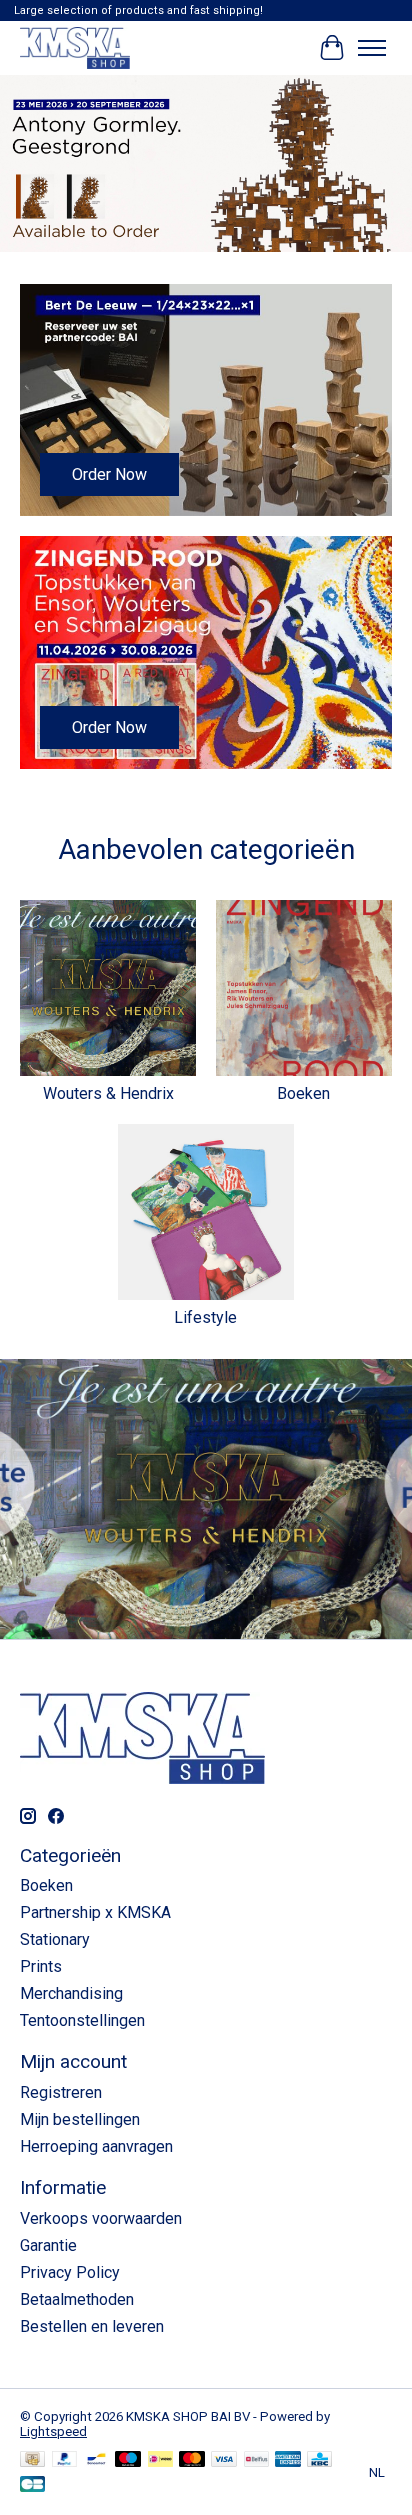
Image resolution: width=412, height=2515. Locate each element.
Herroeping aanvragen (96, 2146)
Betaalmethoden (77, 2299)
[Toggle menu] (372, 48)
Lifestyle (205, 1317)
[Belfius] (256, 2460)
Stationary (55, 1939)
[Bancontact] (96, 2460)
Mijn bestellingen (80, 2119)
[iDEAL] (160, 2460)
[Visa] (224, 2460)
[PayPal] (65, 2460)
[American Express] (288, 2460)
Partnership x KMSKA (95, 1912)
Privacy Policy (70, 2272)
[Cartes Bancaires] (32, 2485)
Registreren (61, 2092)
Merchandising (71, 1993)
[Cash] (32, 2460)
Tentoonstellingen (82, 2020)
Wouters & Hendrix (108, 1093)
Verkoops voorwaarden (101, 2218)
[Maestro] (128, 2460)
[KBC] (319, 2460)
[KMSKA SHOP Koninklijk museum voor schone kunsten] (75, 47)
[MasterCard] (192, 2460)
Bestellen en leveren (92, 2326)
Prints (41, 1966)
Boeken (303, 1093)
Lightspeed (53, 2431)
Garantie (48, 2245)
